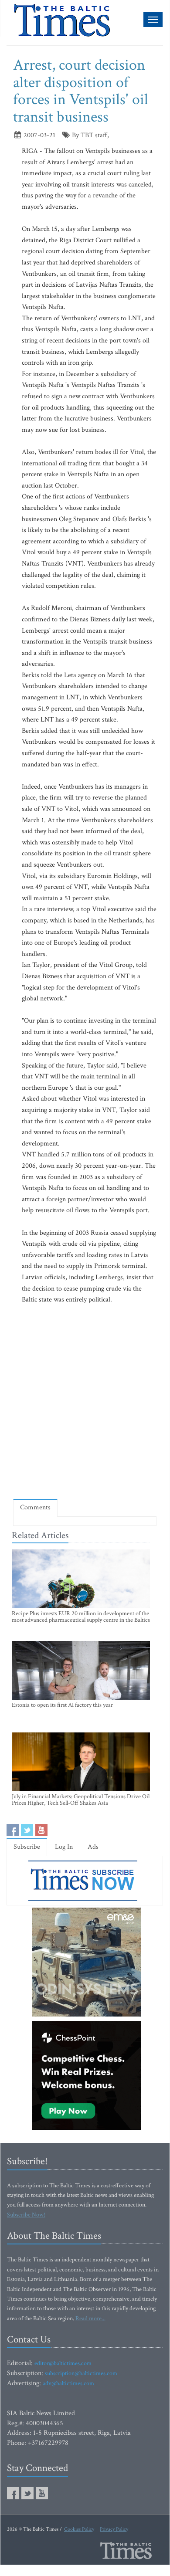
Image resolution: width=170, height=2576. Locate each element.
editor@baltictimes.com (63, 2363)
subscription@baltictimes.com (81, 2373)
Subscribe (27, 1847)
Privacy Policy (114, 2529)
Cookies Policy (79, 2529)
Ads (93, 1847)
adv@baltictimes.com (68, 2383)
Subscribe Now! (26, 2215)
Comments (35, 1507)
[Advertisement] (85, 1401)
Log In (64, 1847)
